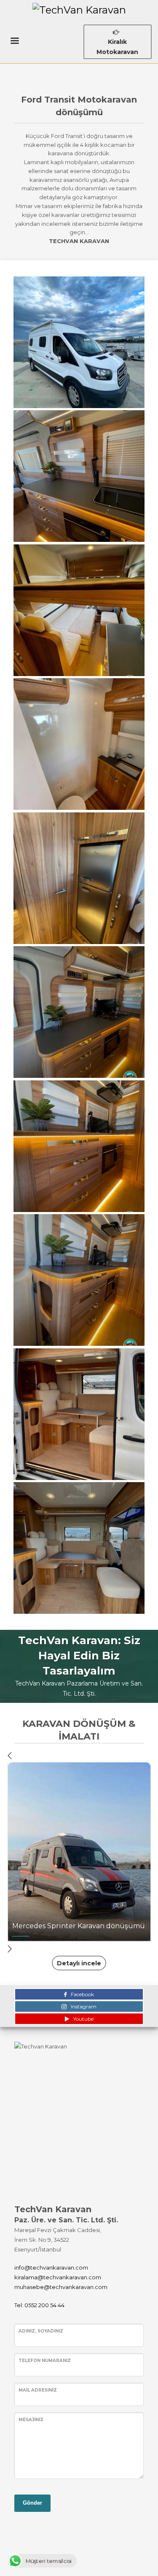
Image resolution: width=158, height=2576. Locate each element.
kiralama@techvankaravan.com (58, 2277)
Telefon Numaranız (45, 2361)
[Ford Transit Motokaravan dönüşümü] (79, 342)
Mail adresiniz (38, 2390)
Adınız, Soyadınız (41, 2331)
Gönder (32, 2503)
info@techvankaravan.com (51, 2268)
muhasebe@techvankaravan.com (61, 2287)
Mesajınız (31, 2420)
